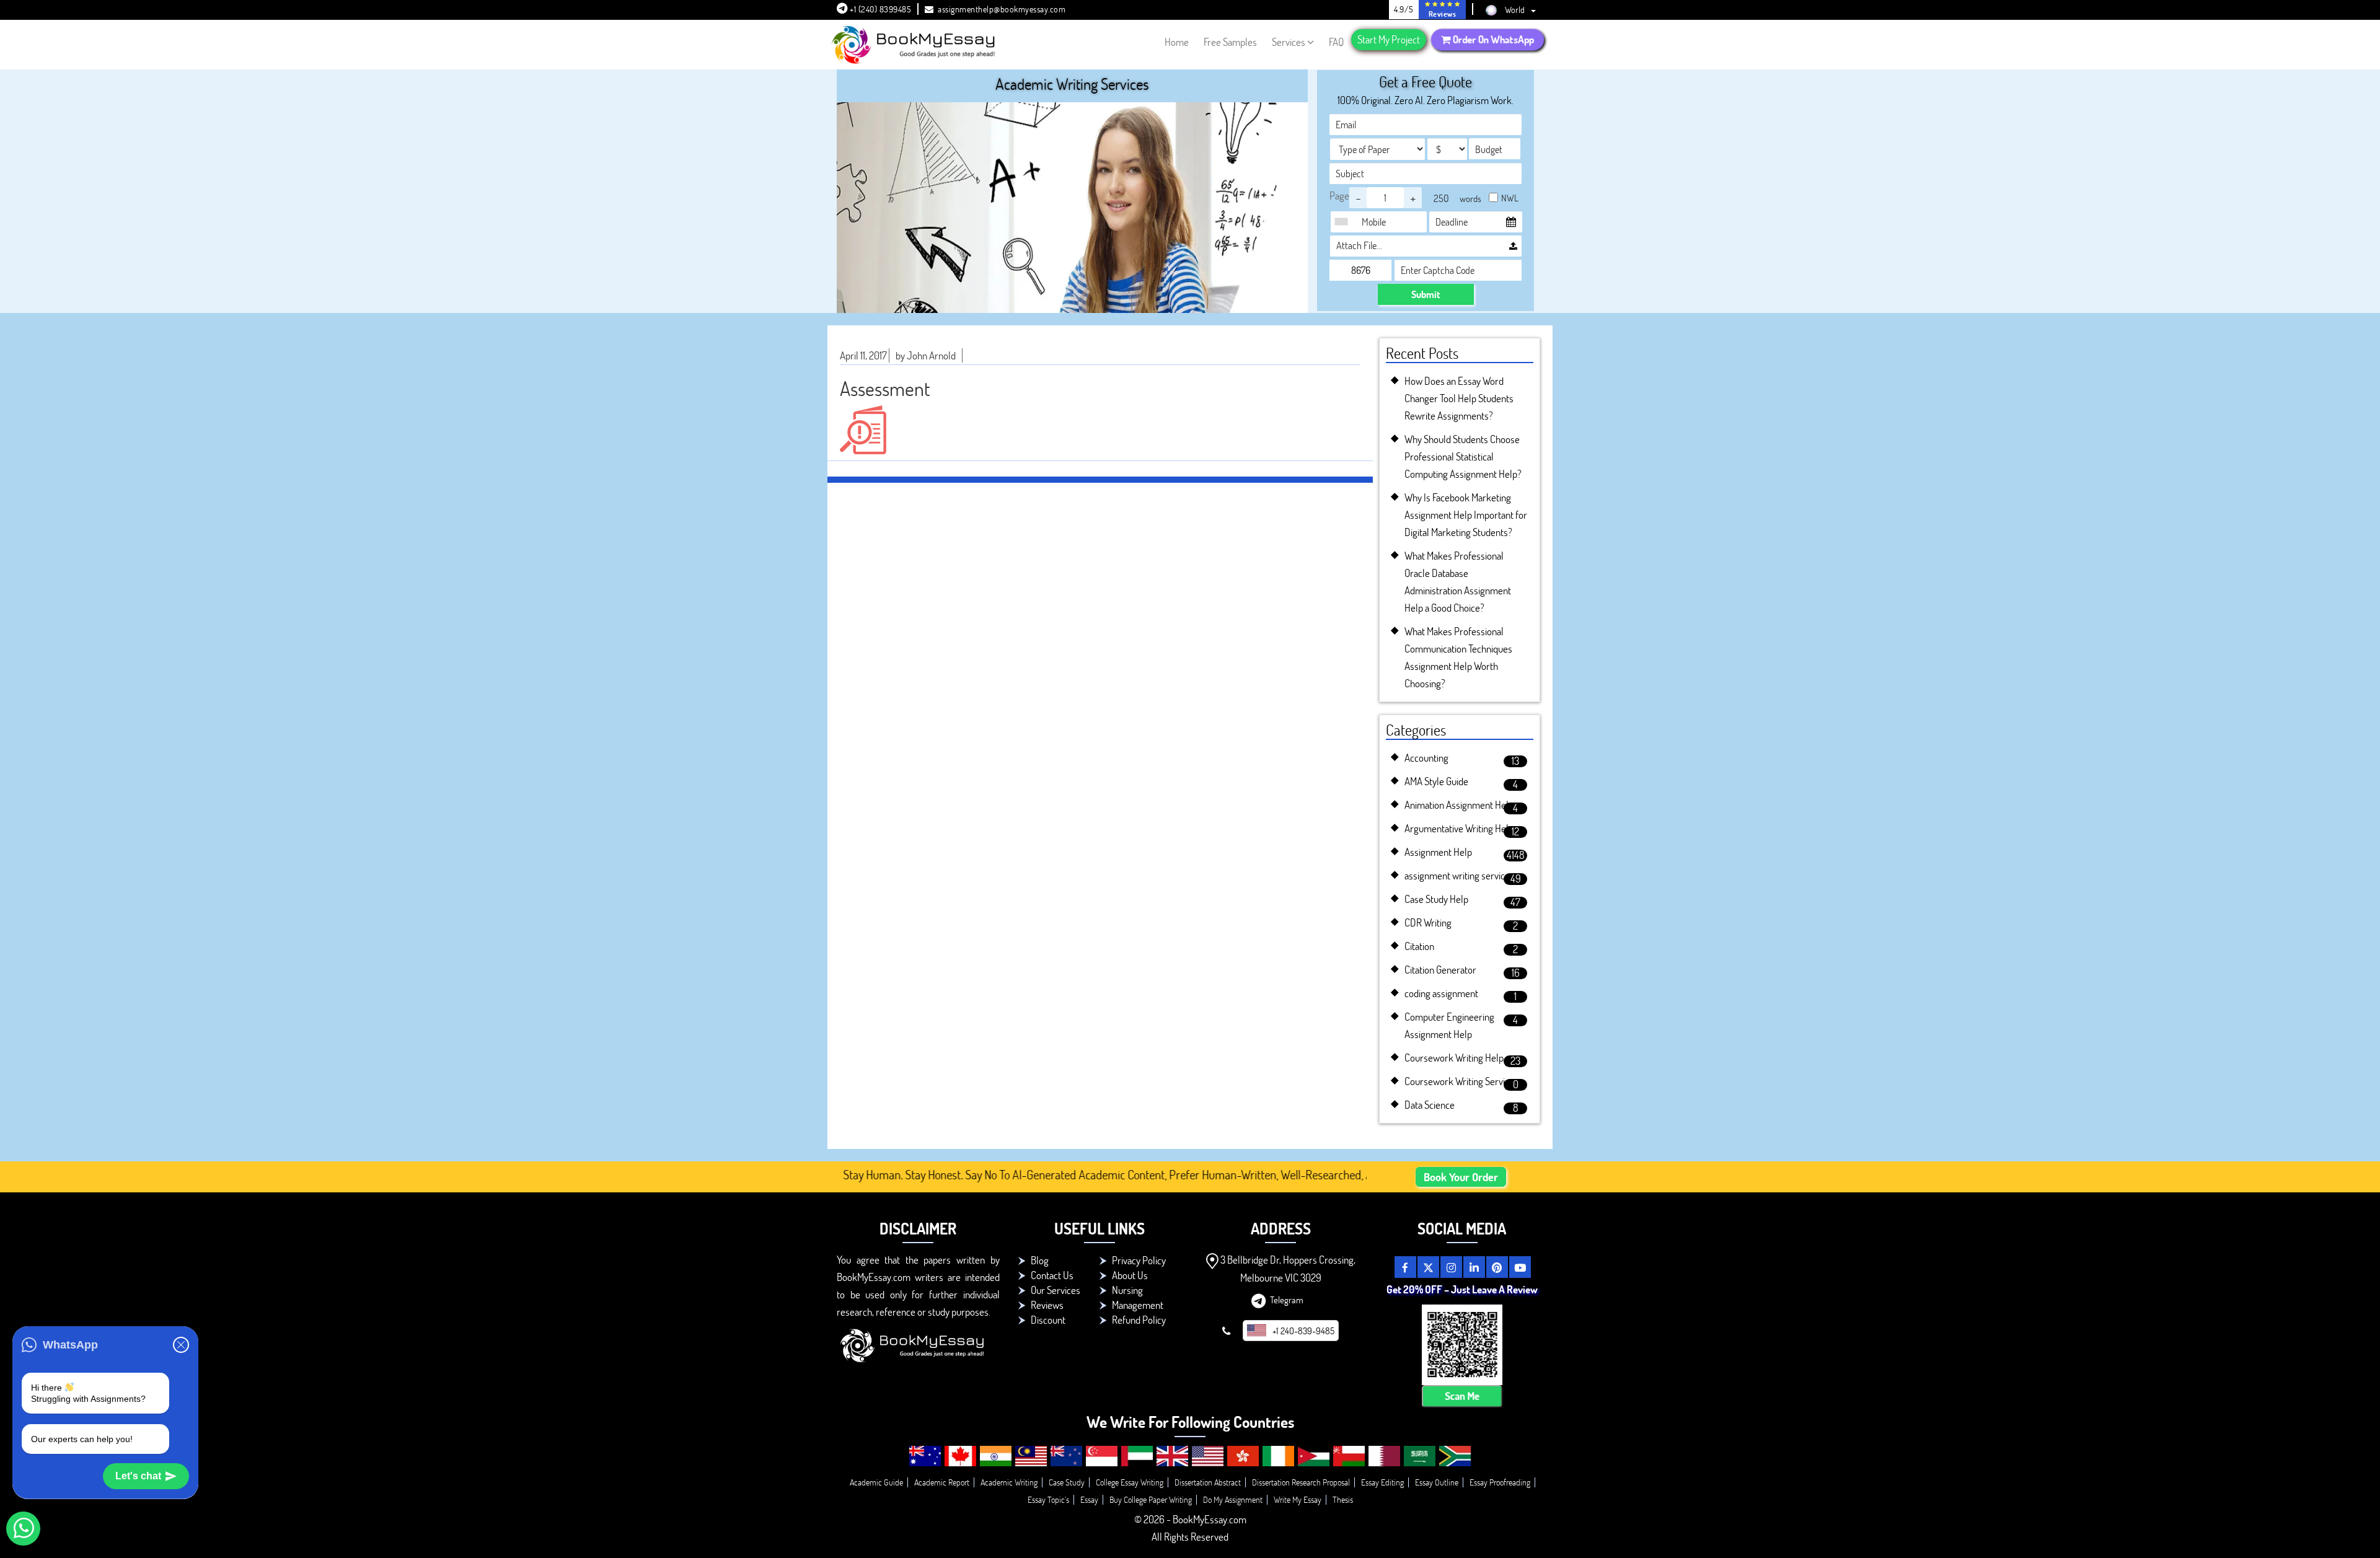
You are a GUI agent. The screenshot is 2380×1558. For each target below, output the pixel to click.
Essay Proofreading (1500, 1482)
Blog (1040, 1260)
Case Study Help (1436, 899)
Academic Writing (1009, 1482)
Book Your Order (1461, 1177)
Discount (1048, 1320)
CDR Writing (1428, 922)
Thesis (1343, 1499)
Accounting (1426, 758)
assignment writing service (1457, 875)
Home (1177, 42)
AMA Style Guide (1436, 781)
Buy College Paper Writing (1151, 1499)
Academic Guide (876, 1482)
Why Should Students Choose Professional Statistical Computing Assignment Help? (1463, 456)
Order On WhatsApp (1492, 40)
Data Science (1430, 1105)
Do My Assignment (1233, 1499)
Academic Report (942, 1482)
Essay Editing (1382, 1482)
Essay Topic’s (1048, 1499)
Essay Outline (1437, 1482)
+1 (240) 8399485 (880, 9)
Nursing (1127, 1290)
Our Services (1056, 1290)
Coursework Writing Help (1454, 1058)
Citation (1419, 946)
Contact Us (1052, 1275)
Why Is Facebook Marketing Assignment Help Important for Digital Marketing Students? (1466, 515)
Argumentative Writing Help (1459, 828)
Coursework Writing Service (1459, 1081)
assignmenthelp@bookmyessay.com (1002, 9)
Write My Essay (1298, 1499)
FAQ (1336, 42)
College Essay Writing (1130, 1482)
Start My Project (1389, 39)
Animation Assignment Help (1459, 805)
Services (1289, 42)
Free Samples (1230, 42)
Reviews (1047, 1305)
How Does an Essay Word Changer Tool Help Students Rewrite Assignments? (1459, 398)
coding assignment (1441, 993)
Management (1138, 1305)
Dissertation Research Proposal (1301, 1482)
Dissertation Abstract (1208, 1482)
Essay (1089, 1499)
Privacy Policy (1139, 1260)
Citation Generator (1440, 970)
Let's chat (138, 1476)
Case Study (1067, 1482)
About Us (1130, 1275)
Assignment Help (1438, 852)
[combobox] (1344, 222)
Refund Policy (1139, 1320)
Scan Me (1462, 1396)
